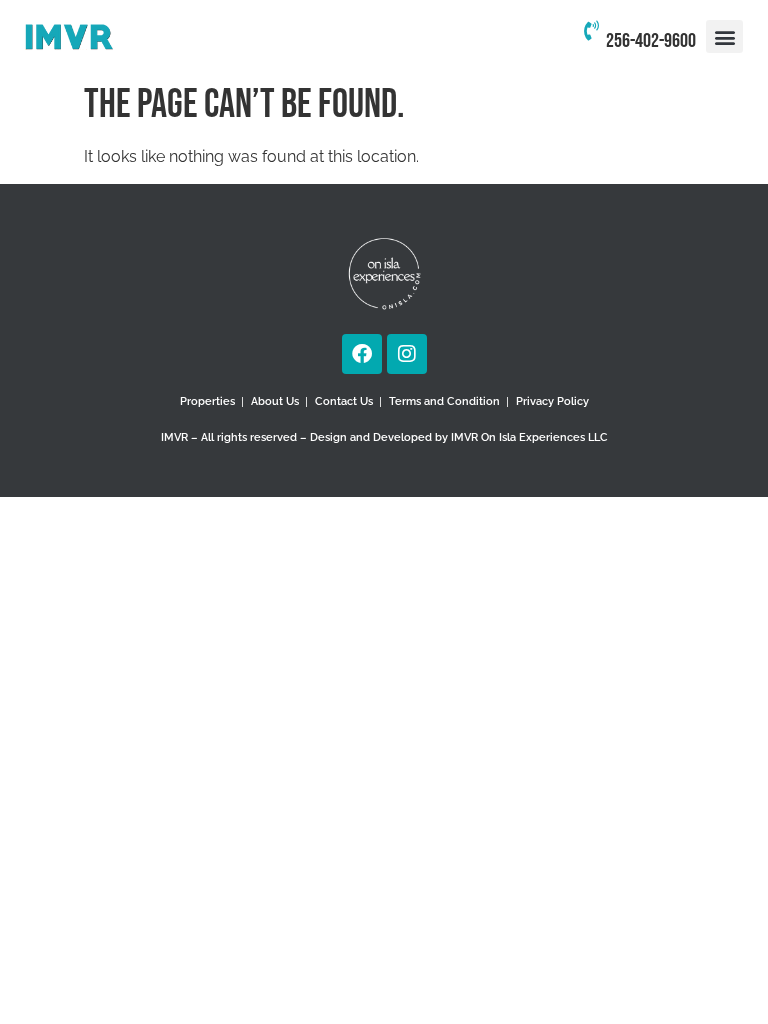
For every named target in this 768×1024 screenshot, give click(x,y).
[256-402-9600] (591, 37)
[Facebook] (362, 354)
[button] (724, 36)
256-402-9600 (651, 41)
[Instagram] (407, 354)
